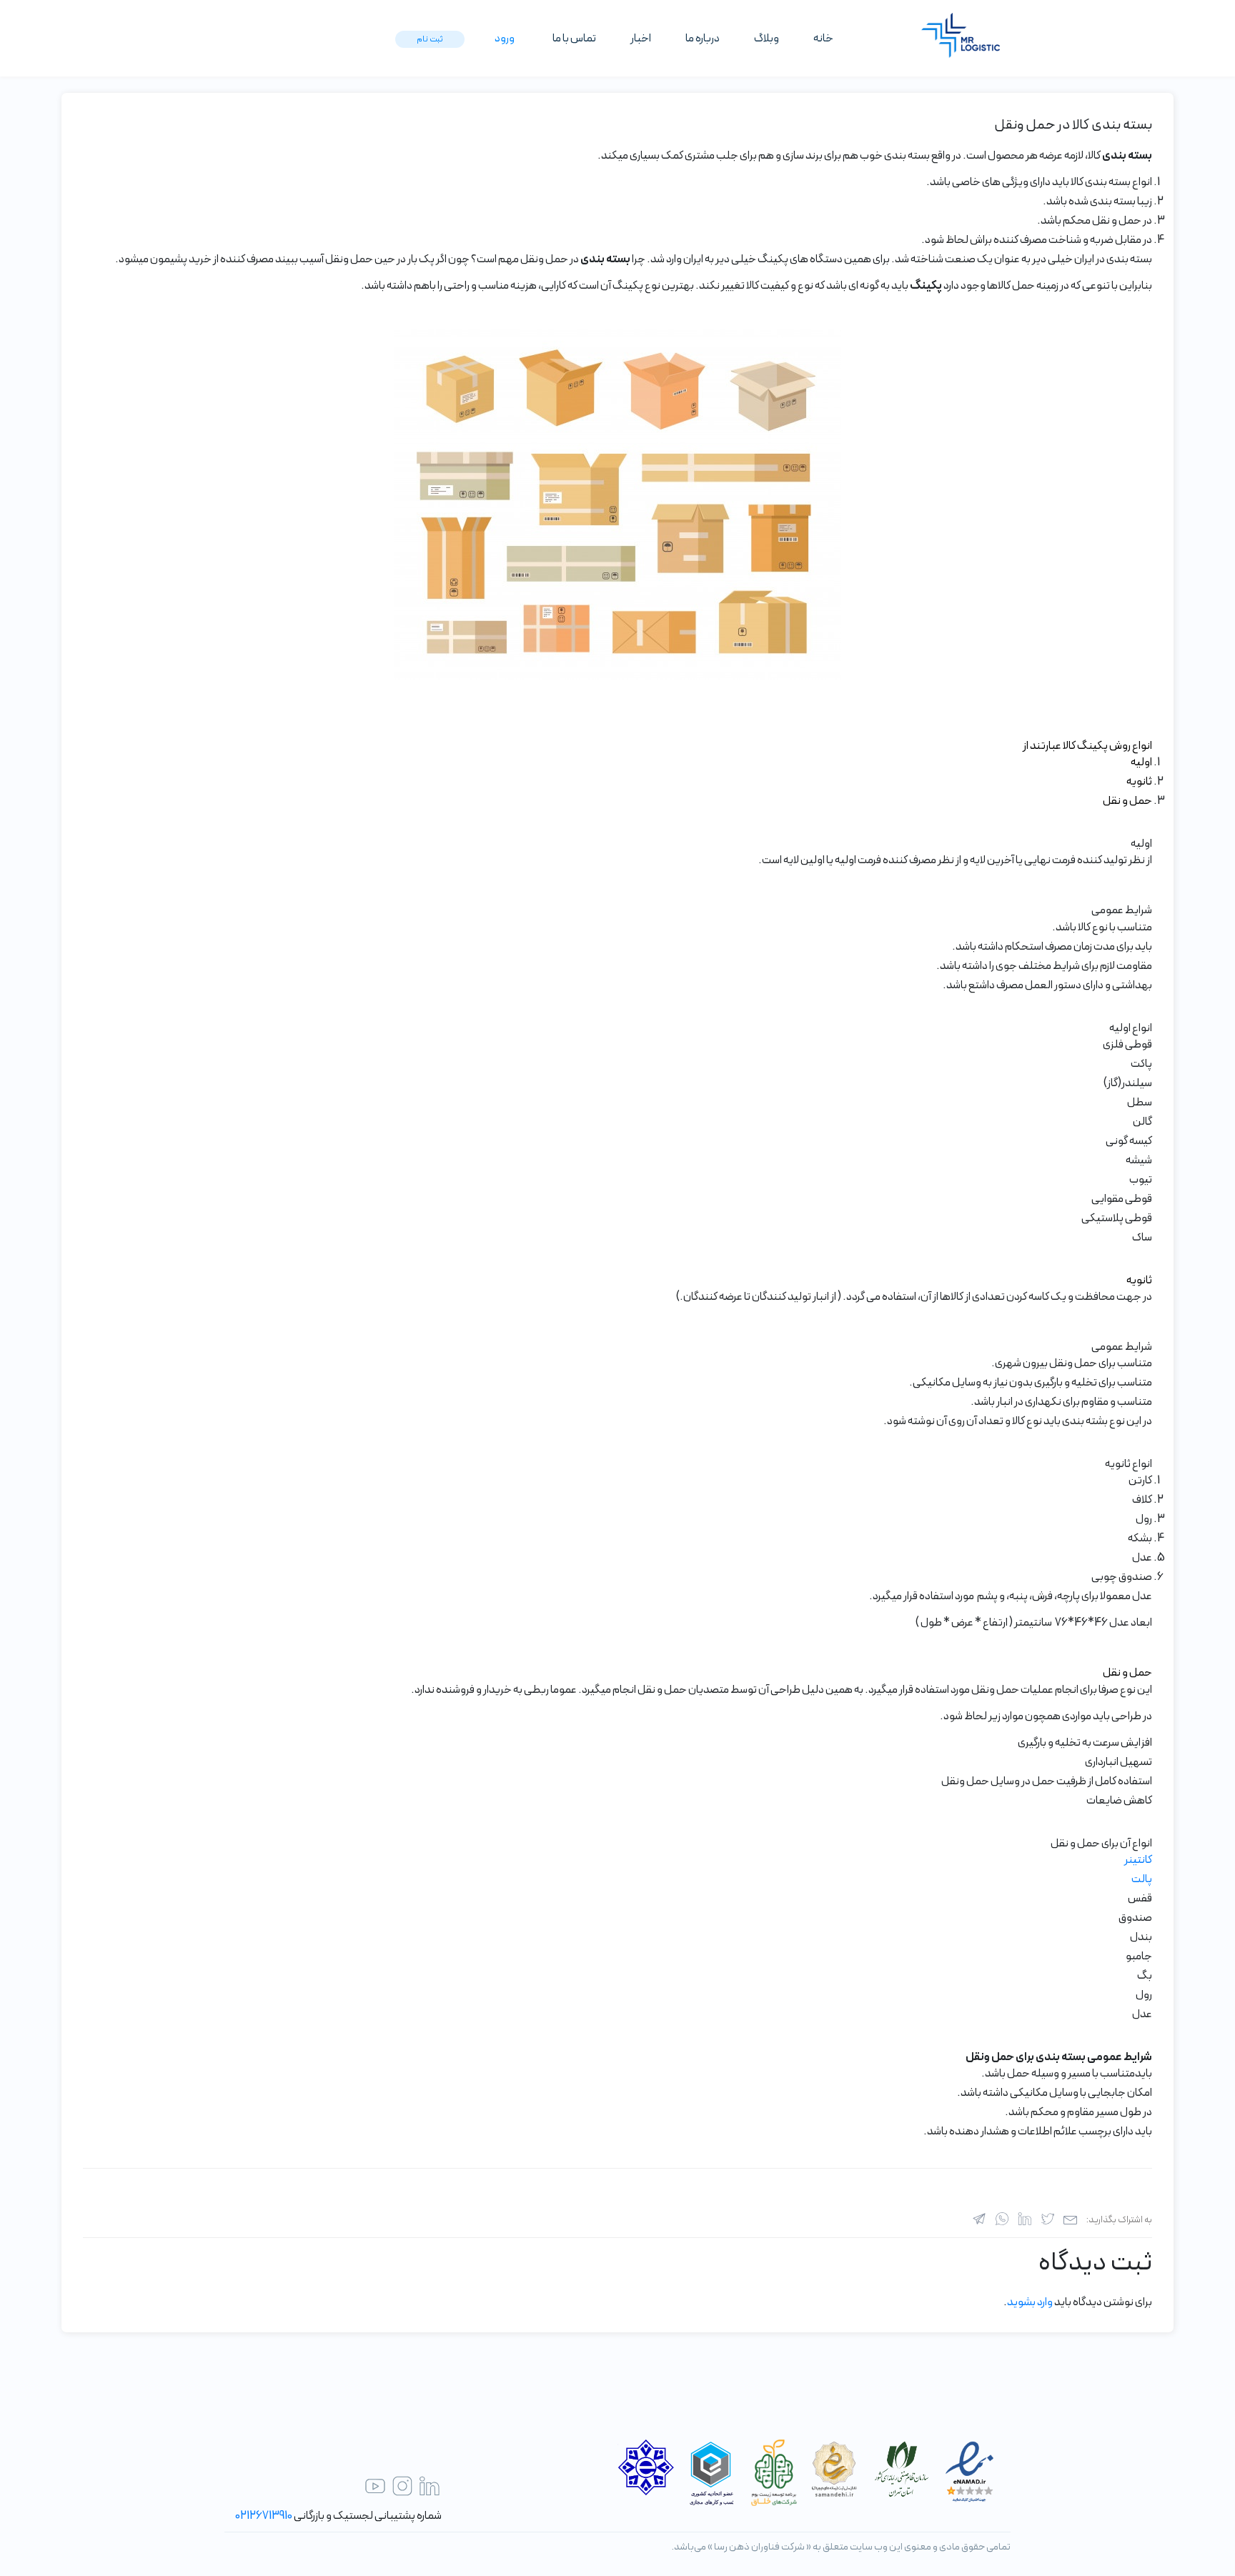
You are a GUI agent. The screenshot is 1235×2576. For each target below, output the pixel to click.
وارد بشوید (1030, 2302)
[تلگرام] (979, 2219)
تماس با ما (574, 39)
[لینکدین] (1025, 2219)
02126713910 (264, 2516)
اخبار (641, 39)
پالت (1142, 1879)
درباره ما (703, 39)
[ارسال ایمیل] (1071, 2219)
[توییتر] (1048, 2219)
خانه (823, 39)
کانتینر (1138, 1860)
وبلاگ (767, 39)
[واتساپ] (1002, 2219)
